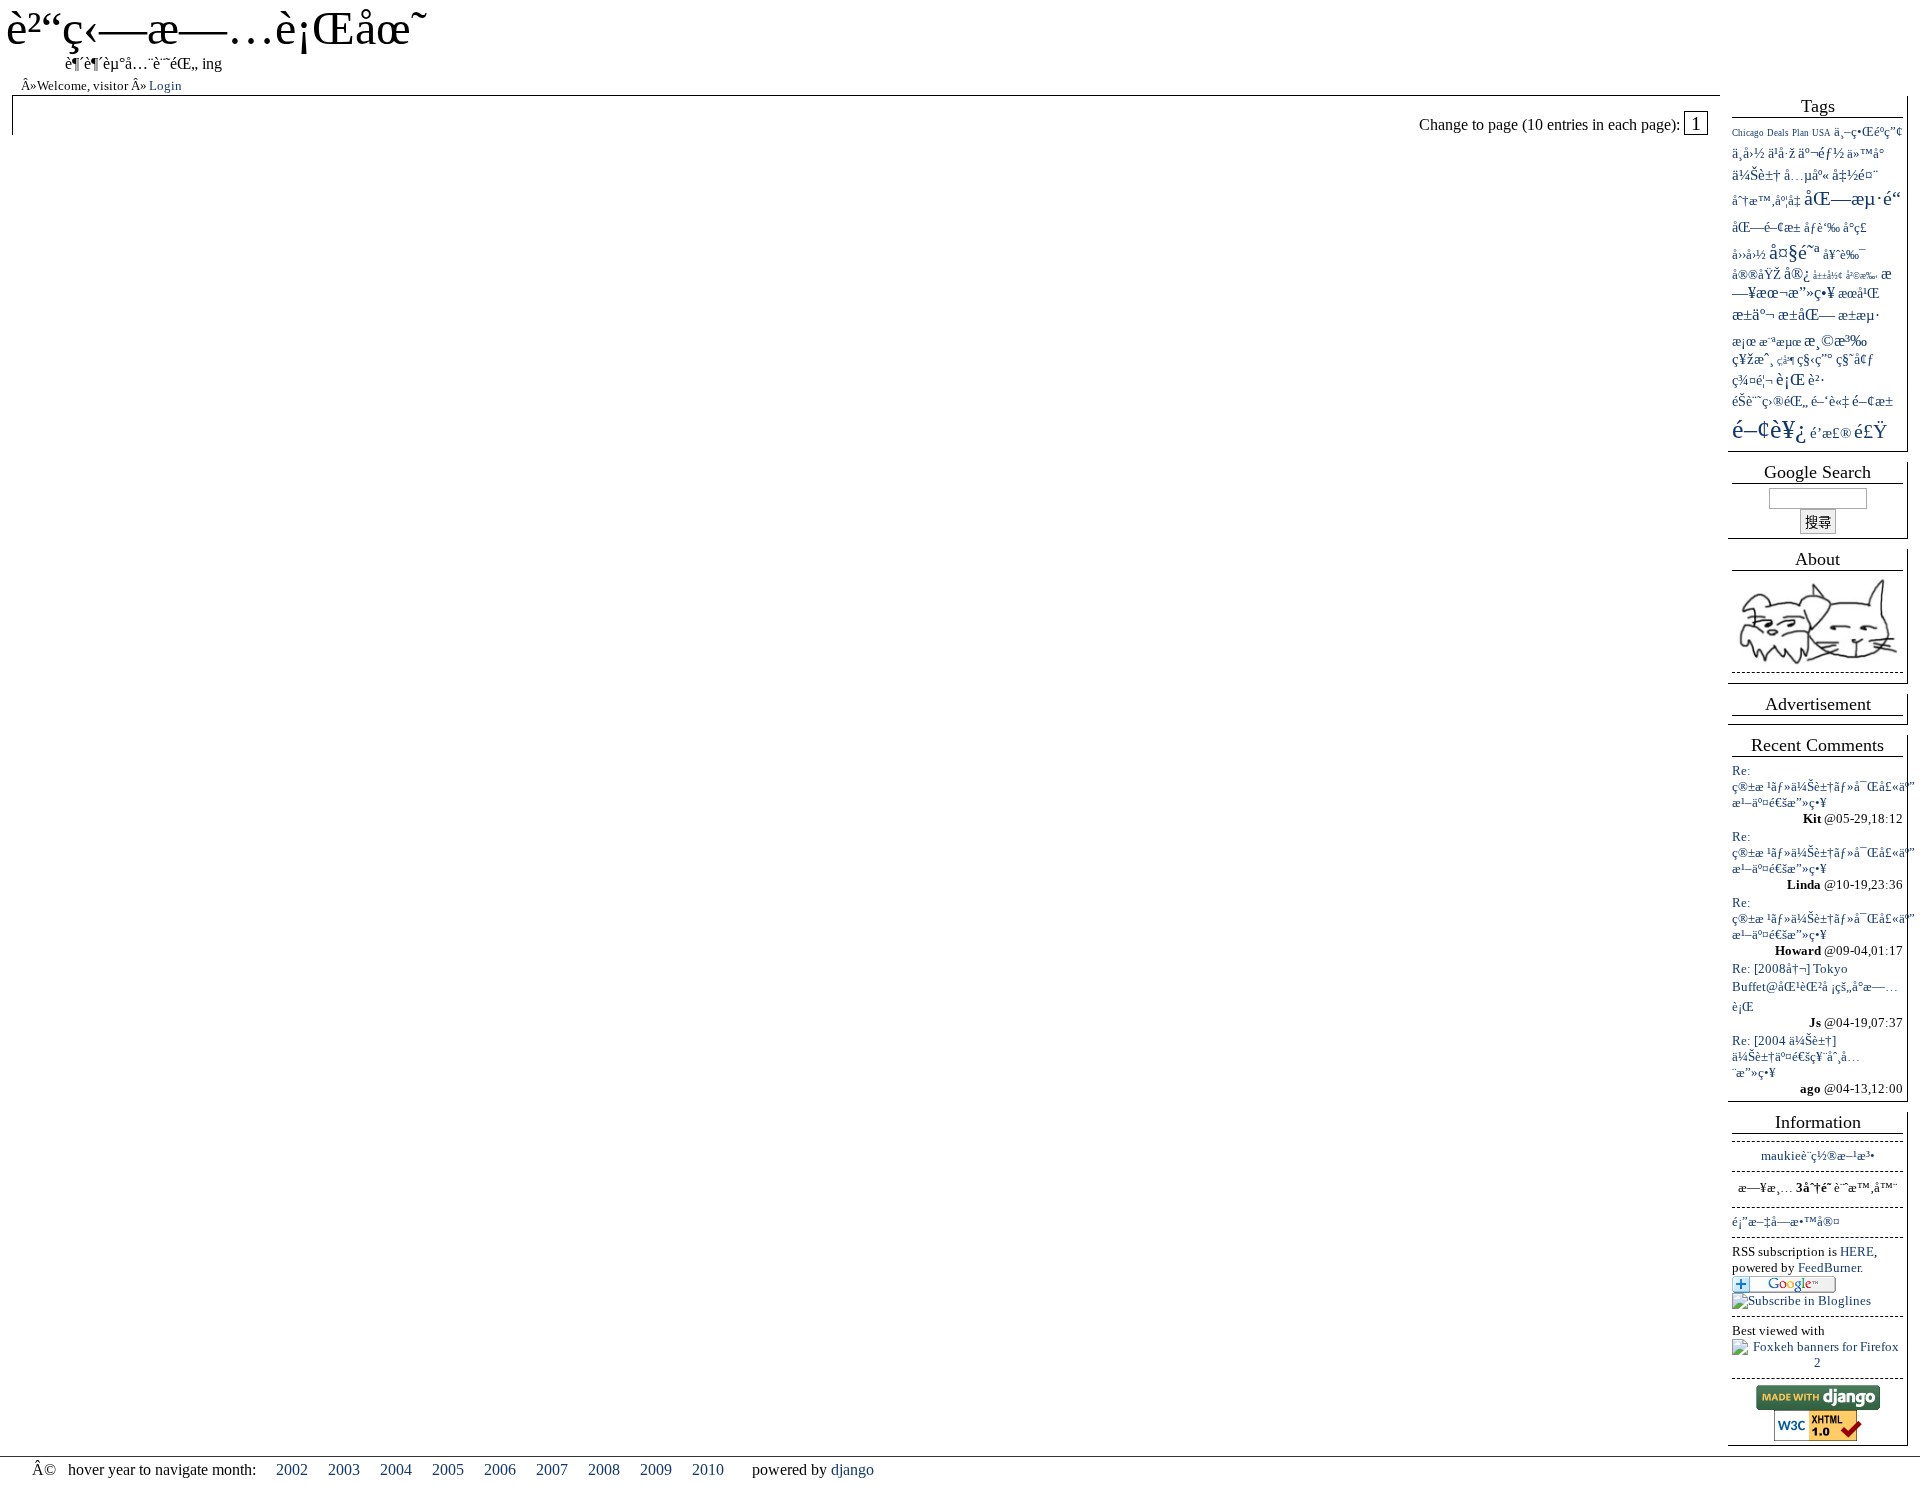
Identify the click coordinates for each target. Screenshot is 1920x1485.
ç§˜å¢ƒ (1855, 359)
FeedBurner (1829, 1267)
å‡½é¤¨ (1855, 175)
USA (1821, 133)
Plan (1800, 133)
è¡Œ (1790, 379)
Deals (1778, 133)
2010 (708, 1469)
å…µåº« (1806, 175)
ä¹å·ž (1781, 153)
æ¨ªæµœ (1780, 341)
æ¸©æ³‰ (1835, 340)
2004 (396, 1469)
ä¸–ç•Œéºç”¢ (1868, 131)
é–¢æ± (1872, 401)
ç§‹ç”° (1815, 359)
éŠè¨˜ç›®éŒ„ (1770, 401)
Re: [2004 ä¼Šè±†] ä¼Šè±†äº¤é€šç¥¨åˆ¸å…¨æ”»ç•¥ (1796, 1056)
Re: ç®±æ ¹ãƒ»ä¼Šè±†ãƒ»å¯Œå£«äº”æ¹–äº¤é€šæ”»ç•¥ (1823, 786)
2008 (604, 1469)
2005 (448, 1469)
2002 (292, 1469)
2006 (500, 1469)
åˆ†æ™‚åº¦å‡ (1766, 200)
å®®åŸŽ (1756, 274)
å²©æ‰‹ (1862, 276)
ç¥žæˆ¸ (1753, 359)
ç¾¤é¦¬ (1752, 380)
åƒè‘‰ (1822, 227)
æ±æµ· (1859, 314)
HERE (1857, 1251)
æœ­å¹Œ (1858, 293)
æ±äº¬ (1753, 314)
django (852, 1469)
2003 (344, 1469)
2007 (552, 1469)
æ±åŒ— (1806, 314)
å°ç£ (1855, 227)
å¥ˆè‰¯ (1844, 254)
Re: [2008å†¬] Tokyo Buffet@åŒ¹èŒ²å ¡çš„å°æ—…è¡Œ (1815, 987)
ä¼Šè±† (1756, 175)
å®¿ (1797, 273)
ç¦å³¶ (1785, 361)
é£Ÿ (1870, 431)
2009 (656, 1469)
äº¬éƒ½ (1821, 153)
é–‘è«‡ (1830, 401)
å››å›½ (1749, 254)
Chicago (1748, 133)
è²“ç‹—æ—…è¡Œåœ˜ (216, 27)
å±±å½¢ (1828, 276)
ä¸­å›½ (1748, 153)
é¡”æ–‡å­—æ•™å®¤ (1786, 1221)
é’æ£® (1830, 433)
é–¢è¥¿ (1769, 429)
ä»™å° (1865, 153)
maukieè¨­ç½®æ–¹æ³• (1818, 1155)
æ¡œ (1744, 341)
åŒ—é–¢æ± (1766, 227)
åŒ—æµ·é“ (1852, 198)
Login (165, 85)
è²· (1816, 380)
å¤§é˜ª (1794, 252)
